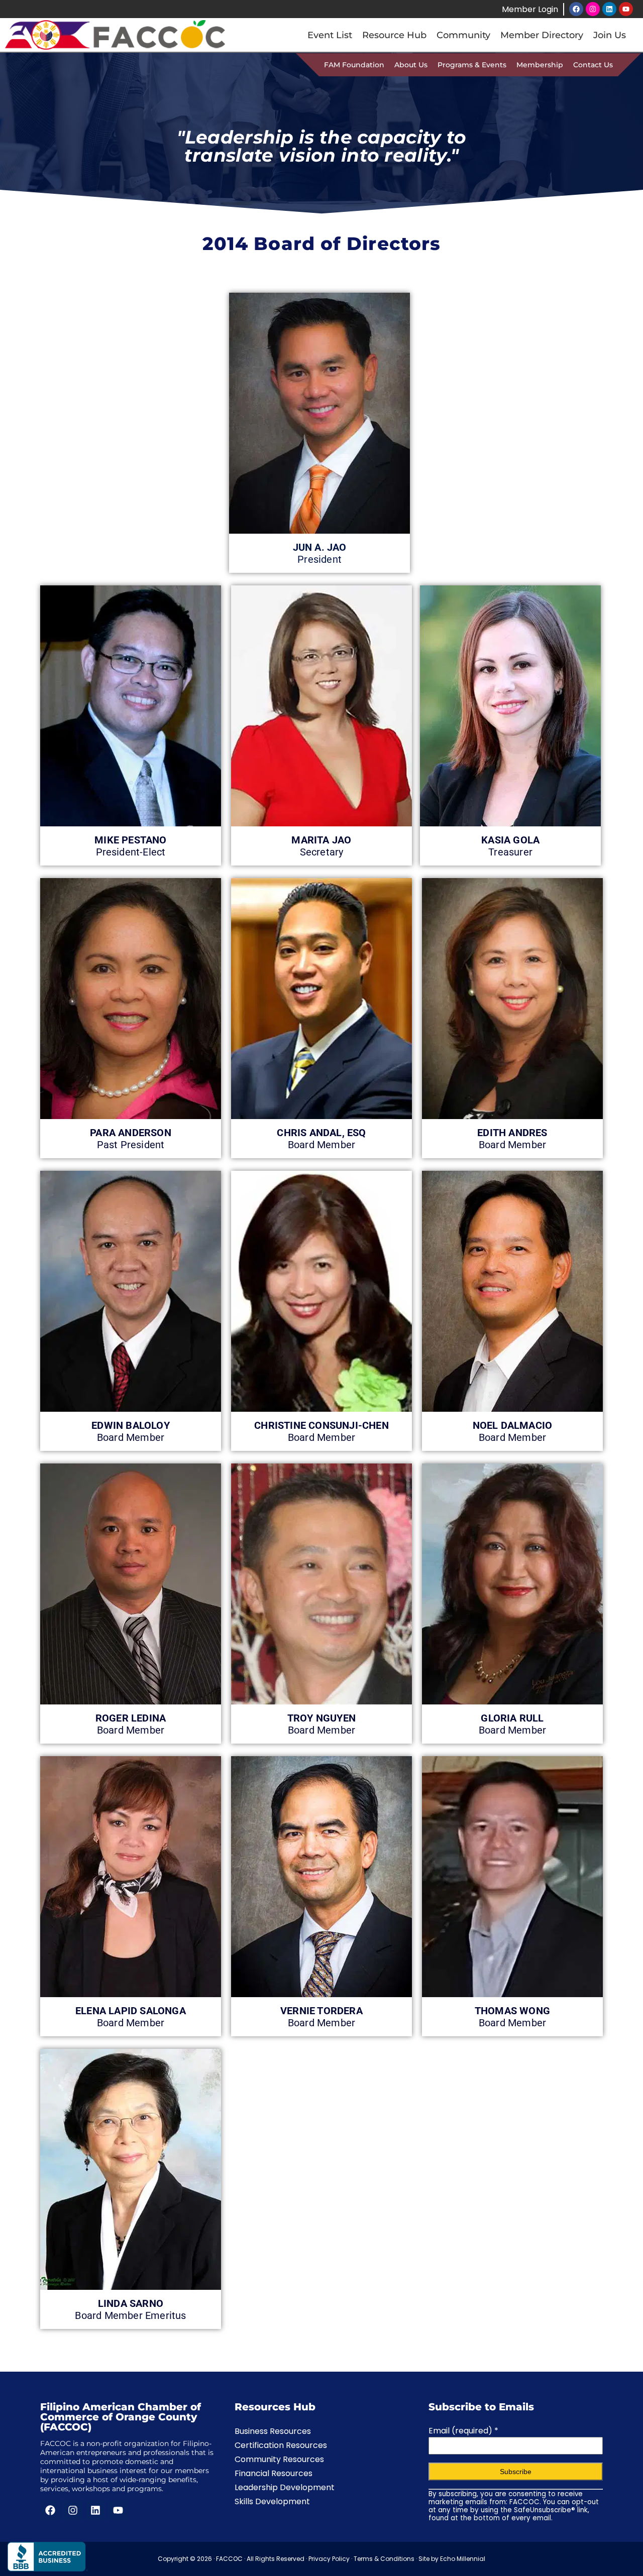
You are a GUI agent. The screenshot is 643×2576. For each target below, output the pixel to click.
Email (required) (463, 2431)
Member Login (530, 9)
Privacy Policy (329, 2559)
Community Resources (279, 2459)
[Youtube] (626, 9)
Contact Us (593, 65)
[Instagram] (593, 9)
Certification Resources (281, 2445)
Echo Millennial (463, 2559)
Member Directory (542, 35)
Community (463, 35)
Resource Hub (394, 35)
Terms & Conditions (384, 2559)
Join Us (610, 35)
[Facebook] (576, 9)
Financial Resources (274, 2473)
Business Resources (273, 2431)
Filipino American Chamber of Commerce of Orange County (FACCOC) (121, 2417)
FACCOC (229, 2559)
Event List (330, 35)
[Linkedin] (609, 9)
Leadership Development (285, 2487)
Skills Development (272, 2501)
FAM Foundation (354, 65)
